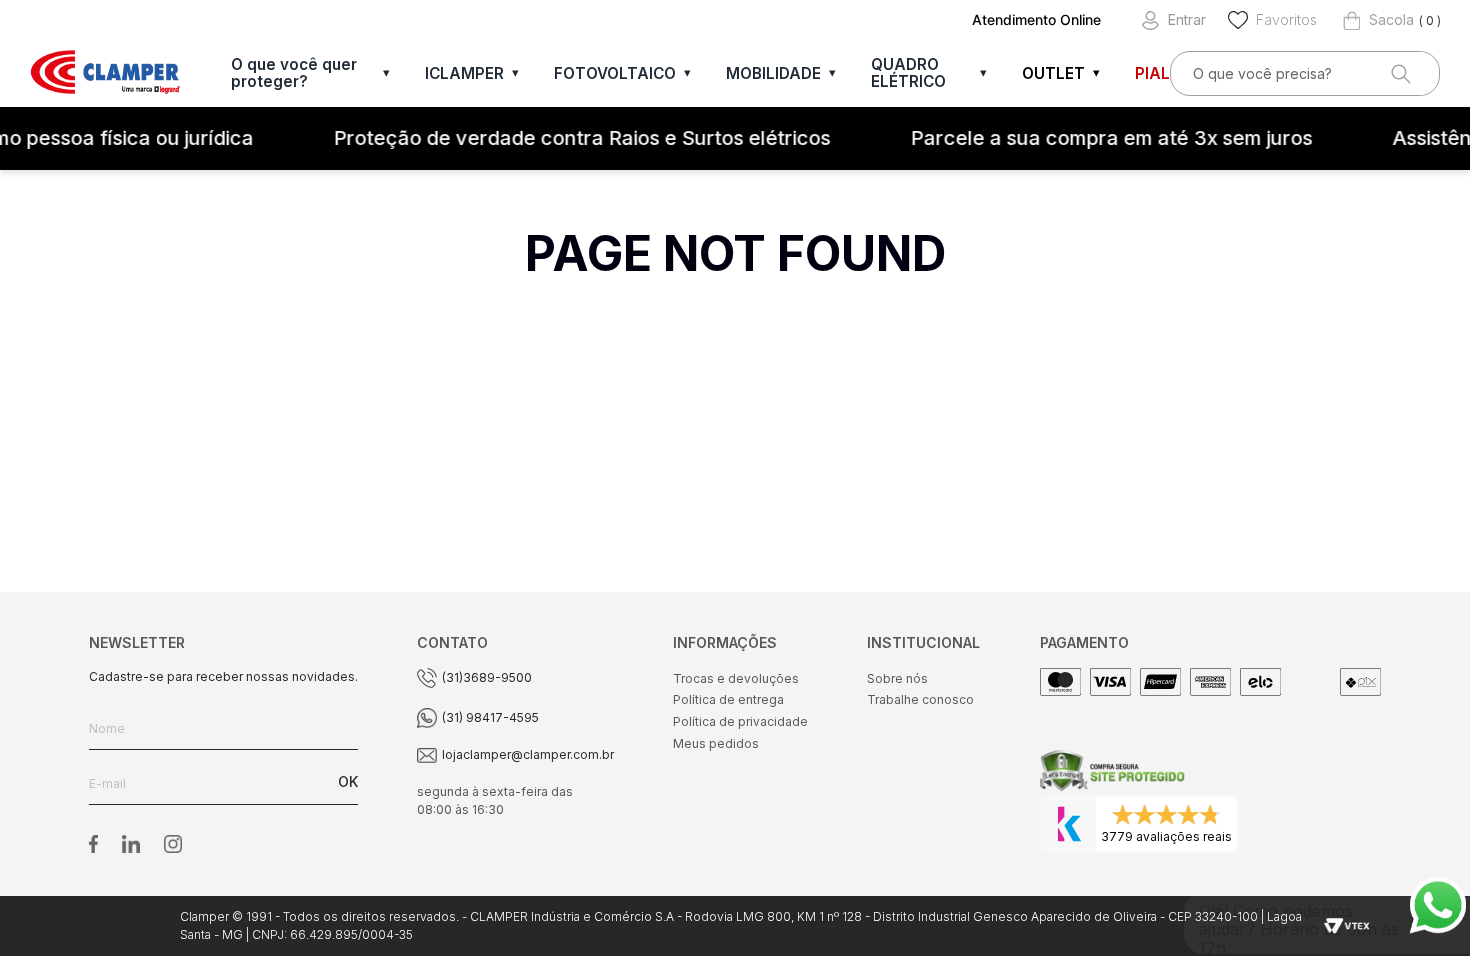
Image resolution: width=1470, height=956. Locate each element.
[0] (1378, 20)
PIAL (1152, 73)
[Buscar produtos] (1399, 73)
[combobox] (1305, 73)
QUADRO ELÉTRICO (908, 73)
